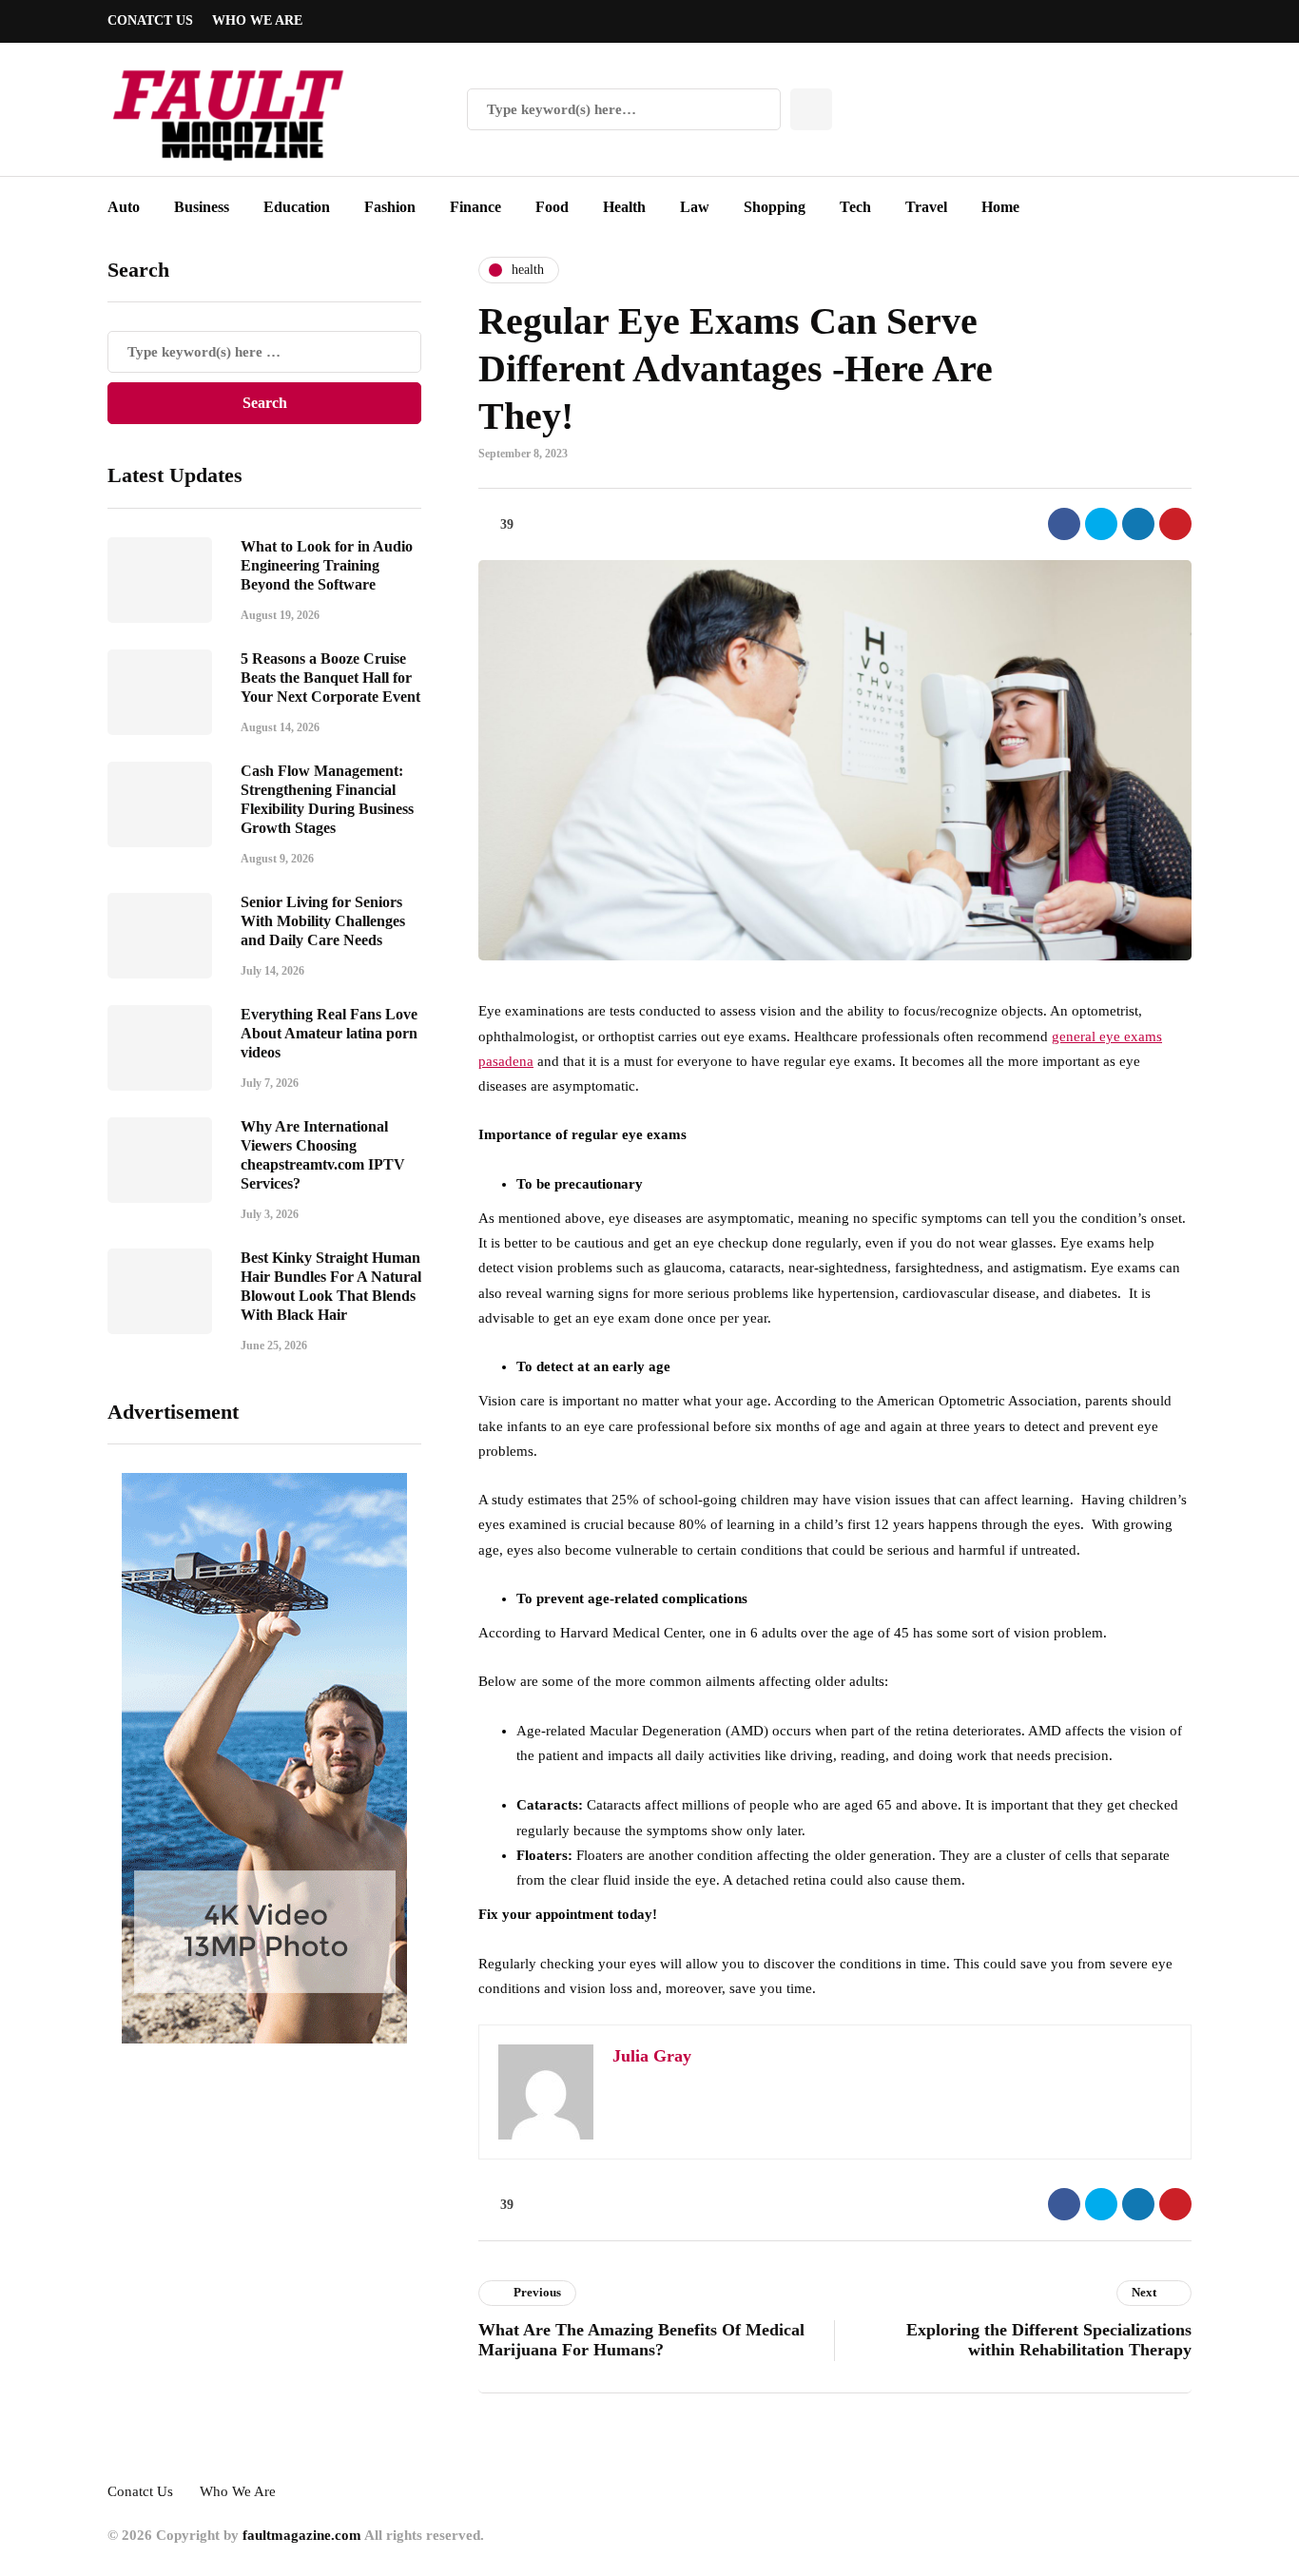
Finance (475, 207)
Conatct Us (150, 20)
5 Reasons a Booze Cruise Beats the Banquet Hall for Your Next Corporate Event (330, 678)
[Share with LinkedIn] (1138, 524)
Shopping (775, 207)
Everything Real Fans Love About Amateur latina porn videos (329, 1033)
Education (297, 207)
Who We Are (257, 20)
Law (695, 207)
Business (202, 207)
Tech (855, 207)
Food (552, 207)
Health (624, 207)
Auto (124, 207)
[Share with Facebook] (1064, 524)
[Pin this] (1175, 524)
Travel (926, 207)
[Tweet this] (1101, 524)
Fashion (390, 207)
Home (1000, 207)
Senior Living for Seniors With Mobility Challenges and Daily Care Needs (323, 921)
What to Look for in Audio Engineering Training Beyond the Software (327, 565)
